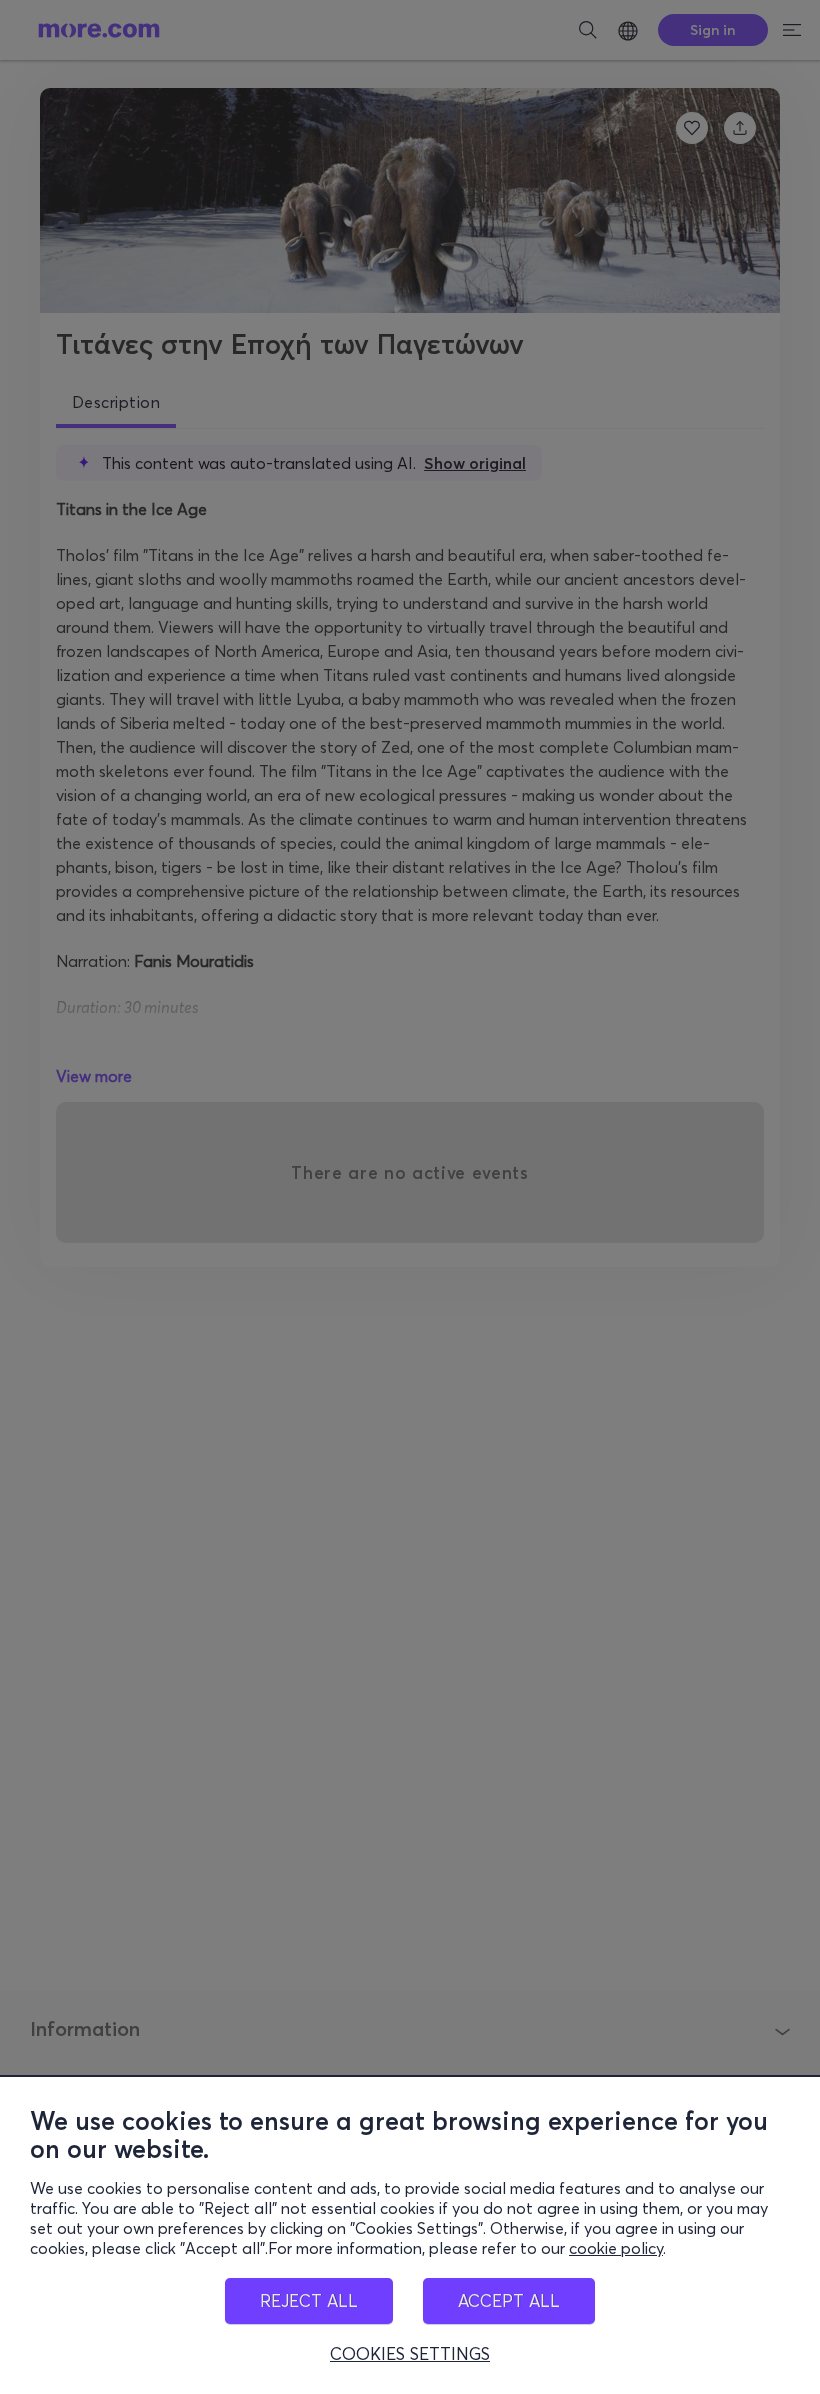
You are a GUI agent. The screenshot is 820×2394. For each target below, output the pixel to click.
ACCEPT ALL (509, 2300)
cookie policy (616, 2248)
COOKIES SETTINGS (410, 2354)
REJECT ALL (309, 2300)
